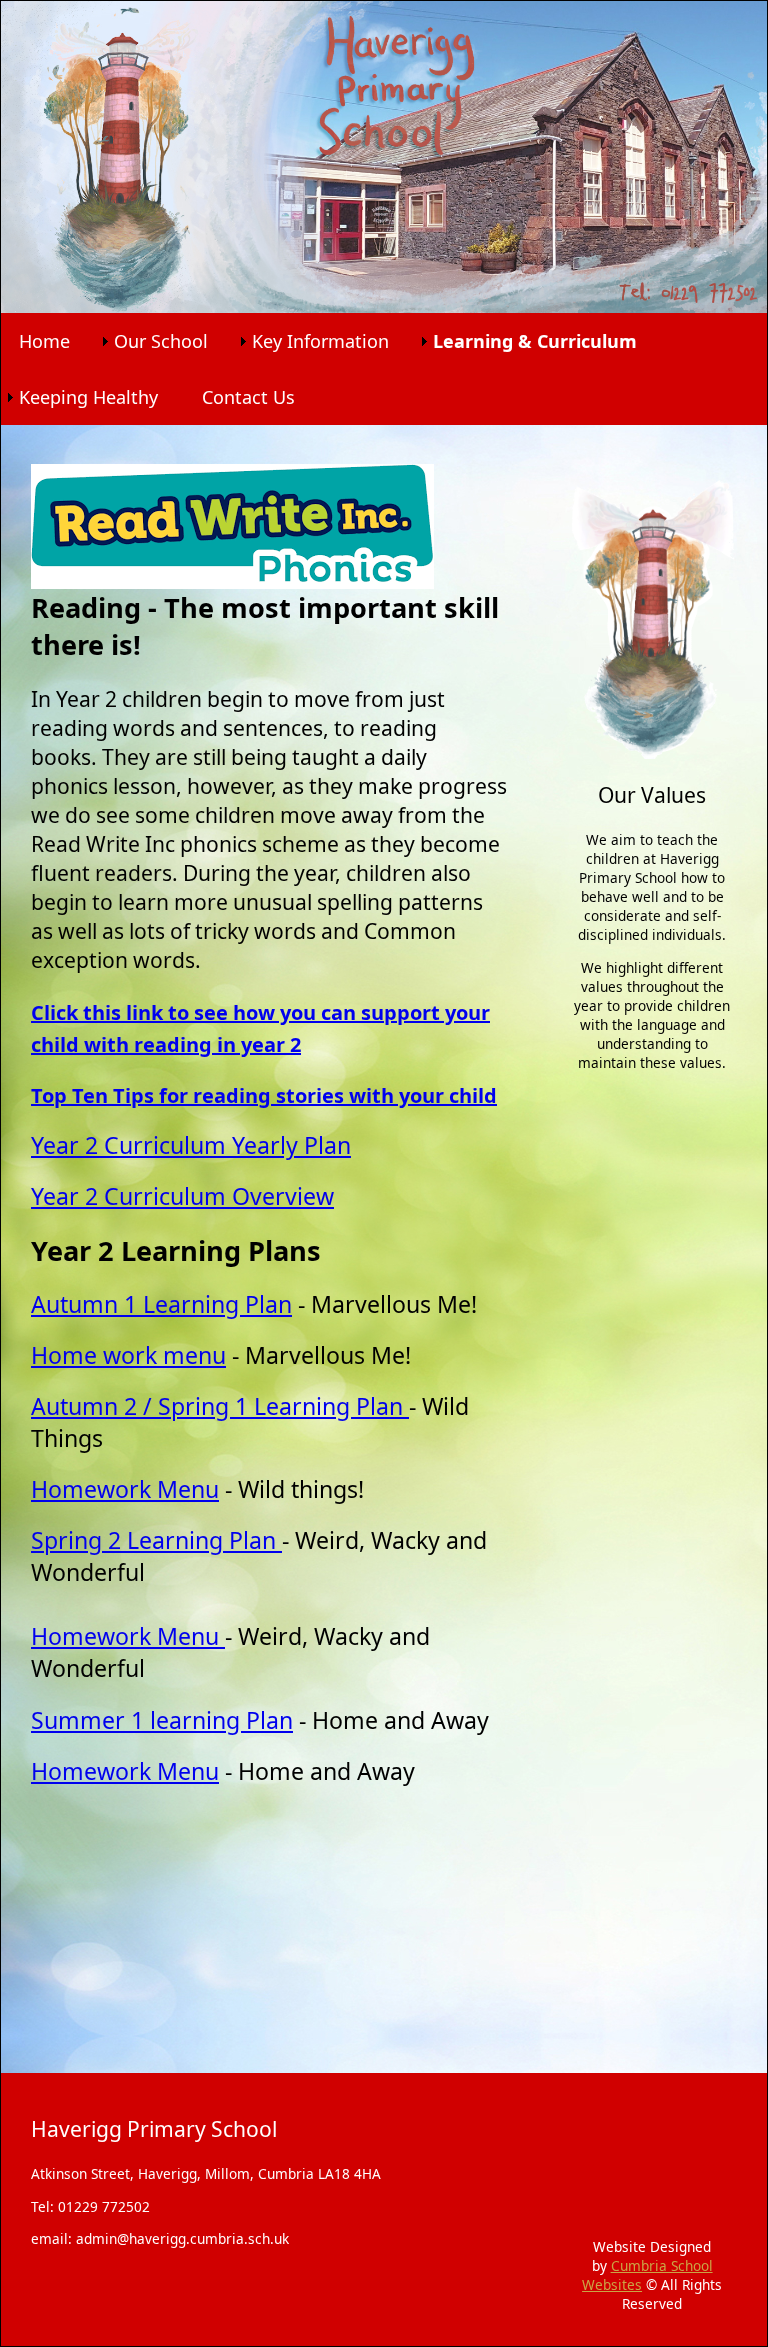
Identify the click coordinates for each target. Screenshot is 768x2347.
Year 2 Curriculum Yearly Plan (191, 1145)
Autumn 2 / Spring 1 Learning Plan (220, 1406)
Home (44, 341)
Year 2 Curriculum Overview (182, 1196)
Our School (161, 341)
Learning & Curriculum (535, 341)
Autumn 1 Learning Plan (161, 1304)
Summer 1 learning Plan (162, 1720)
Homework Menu (125, 1489)
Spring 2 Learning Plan (156, 1540)
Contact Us (248, 397)
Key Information (320, 341)
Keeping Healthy (88, 397)
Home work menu (128, 1355)
